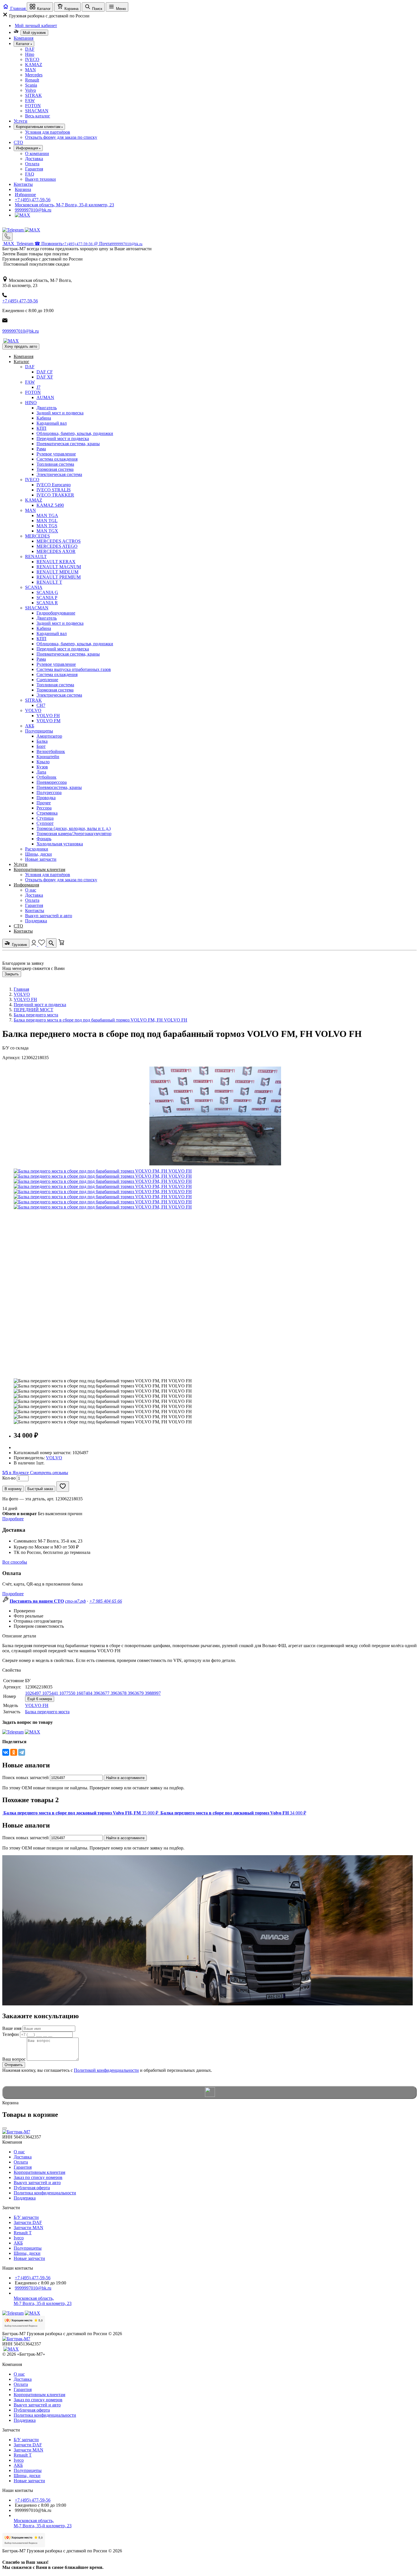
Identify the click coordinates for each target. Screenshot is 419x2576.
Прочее (44, 803)
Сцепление (47, 680)
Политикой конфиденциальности (106, 2070)
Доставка (34, 159)
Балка (42, 741)
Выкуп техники (40, 179)
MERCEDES (37, 536)
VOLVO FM (48, 721)
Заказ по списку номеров (38, 2177)
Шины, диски (38, 854)
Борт (41, 746)
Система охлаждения (57, 459)
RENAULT (36, 556)
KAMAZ (34, 65)
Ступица (45, 818)
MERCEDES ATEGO (57, 546)
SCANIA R (47, 603)
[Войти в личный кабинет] (34, 944)
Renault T (23, 2233)
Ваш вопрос (14, 2059)
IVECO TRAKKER (55, 495)
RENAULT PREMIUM (59, 577)
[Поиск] (51, 943)
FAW (30, 100)
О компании (37, 153)
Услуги (21, 121)
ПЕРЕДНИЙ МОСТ (33, 1010)
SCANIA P (47, 598)
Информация (26, 885)
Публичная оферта (32, 2188)
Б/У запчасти (26, 2217)
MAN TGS (47, 526)
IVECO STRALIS (54, 490)
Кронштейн (48, 757)
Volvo (30, 90)
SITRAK (33, 95)
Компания (24, 38)
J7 (38, 387)
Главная (21, 989)
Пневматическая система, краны (68, 444)
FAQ (30, 174)
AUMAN (45, 397)
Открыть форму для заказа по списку (61, 137)
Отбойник (46, 777)
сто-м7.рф (75, 1601)
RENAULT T (49, 582)
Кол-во (9, 1478)
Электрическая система (59, 474)
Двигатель (47, 408)
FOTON (33, 106)
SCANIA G (47, 592)
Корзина (23, 189)
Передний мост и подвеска (63, 439)
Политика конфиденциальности (45, 2193)
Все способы (15, 1562)
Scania (31, 85)
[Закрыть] (5, 2128)
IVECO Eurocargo (54, 485)
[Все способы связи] (7, 237)
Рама (41, 449)
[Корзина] (61, 944)
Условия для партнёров (48, 132)
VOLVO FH (48, 716)
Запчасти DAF (28, 2222)
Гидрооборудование (56, 613)
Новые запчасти (41, 859)
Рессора (44, 808)
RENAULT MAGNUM (59, 567)
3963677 (102, 1693)
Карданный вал (52, 423)
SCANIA (34, 587)
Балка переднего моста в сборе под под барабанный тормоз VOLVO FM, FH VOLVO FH (100, 1020)
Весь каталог (38, 116)
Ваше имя (12, 2028)
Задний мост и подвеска (60, 413)
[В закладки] (63, 1487)
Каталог (22, 362)
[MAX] (23, 215)
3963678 (119, 1693)
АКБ (30, 726)
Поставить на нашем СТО (37, 1601)
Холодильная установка (60, 844)
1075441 (51, 1693)
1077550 (68, 1693)
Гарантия (34, 169)
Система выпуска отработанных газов (74, 669)
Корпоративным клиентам (39, 869)
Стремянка (47, 813)
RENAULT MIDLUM (57, 572)
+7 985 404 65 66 (106, 1601)
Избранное (25, 195)
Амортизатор (49, 736)
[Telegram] (14, 230)
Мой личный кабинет (36, 26)
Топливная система (55, 464)
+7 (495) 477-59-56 (33, 200)
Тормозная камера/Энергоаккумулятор (74, 834)
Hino (30, 54)
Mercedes (34, 75)
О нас (31, 890)
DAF (30, 49)
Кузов (42, 767)
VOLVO (33, 710)
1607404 (85, 1693)
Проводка (46, 798)
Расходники (37, 849)
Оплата (32, 164)
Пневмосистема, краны (59, 787)
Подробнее (13, 1519)
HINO (31, 403)
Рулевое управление (56, 454)
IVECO (32, 59)
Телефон (11, 2034)
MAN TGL (47, 521)
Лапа (41, 772)
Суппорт (45, 823)
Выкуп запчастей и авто (49, 916)
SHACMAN (37, 111)
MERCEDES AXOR (56, 551)
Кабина (44, 418)
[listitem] (81, 1813)
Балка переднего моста (36, 1015)
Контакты (23, 184)
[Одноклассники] (14, 1752)
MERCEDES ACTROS (59, 541)
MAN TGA (47, 515)
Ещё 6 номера (40, 1699)
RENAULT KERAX (56, 562)
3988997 (153, 1693)
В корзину (13, 1489)
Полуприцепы (39, 731)
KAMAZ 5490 (50, 505)
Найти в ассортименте (125, 1778)
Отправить (14, 2065)
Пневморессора (52, 782)
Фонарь (44, 839)
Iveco (19, 2238)
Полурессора (49, 792)
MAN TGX (47, 531)
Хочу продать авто (21, 346)
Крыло (43, 762)
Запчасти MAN (29, 2228)
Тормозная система (55, 469)
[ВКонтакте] (6, 1752)
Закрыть (12, 974)
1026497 (34, 1693)
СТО (18, 142)
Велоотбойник (51, 751)
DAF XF (45, 377)
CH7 (41, 705)
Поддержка (36, 921)
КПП (41, 428)
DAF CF (45, 372)
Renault (32, 80)
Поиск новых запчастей (26, 1778)
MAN (30, 70)
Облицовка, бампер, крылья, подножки (75, 433)
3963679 (136, 1693)
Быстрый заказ (40, 1489)
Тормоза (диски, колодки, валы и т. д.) (74, 828)
